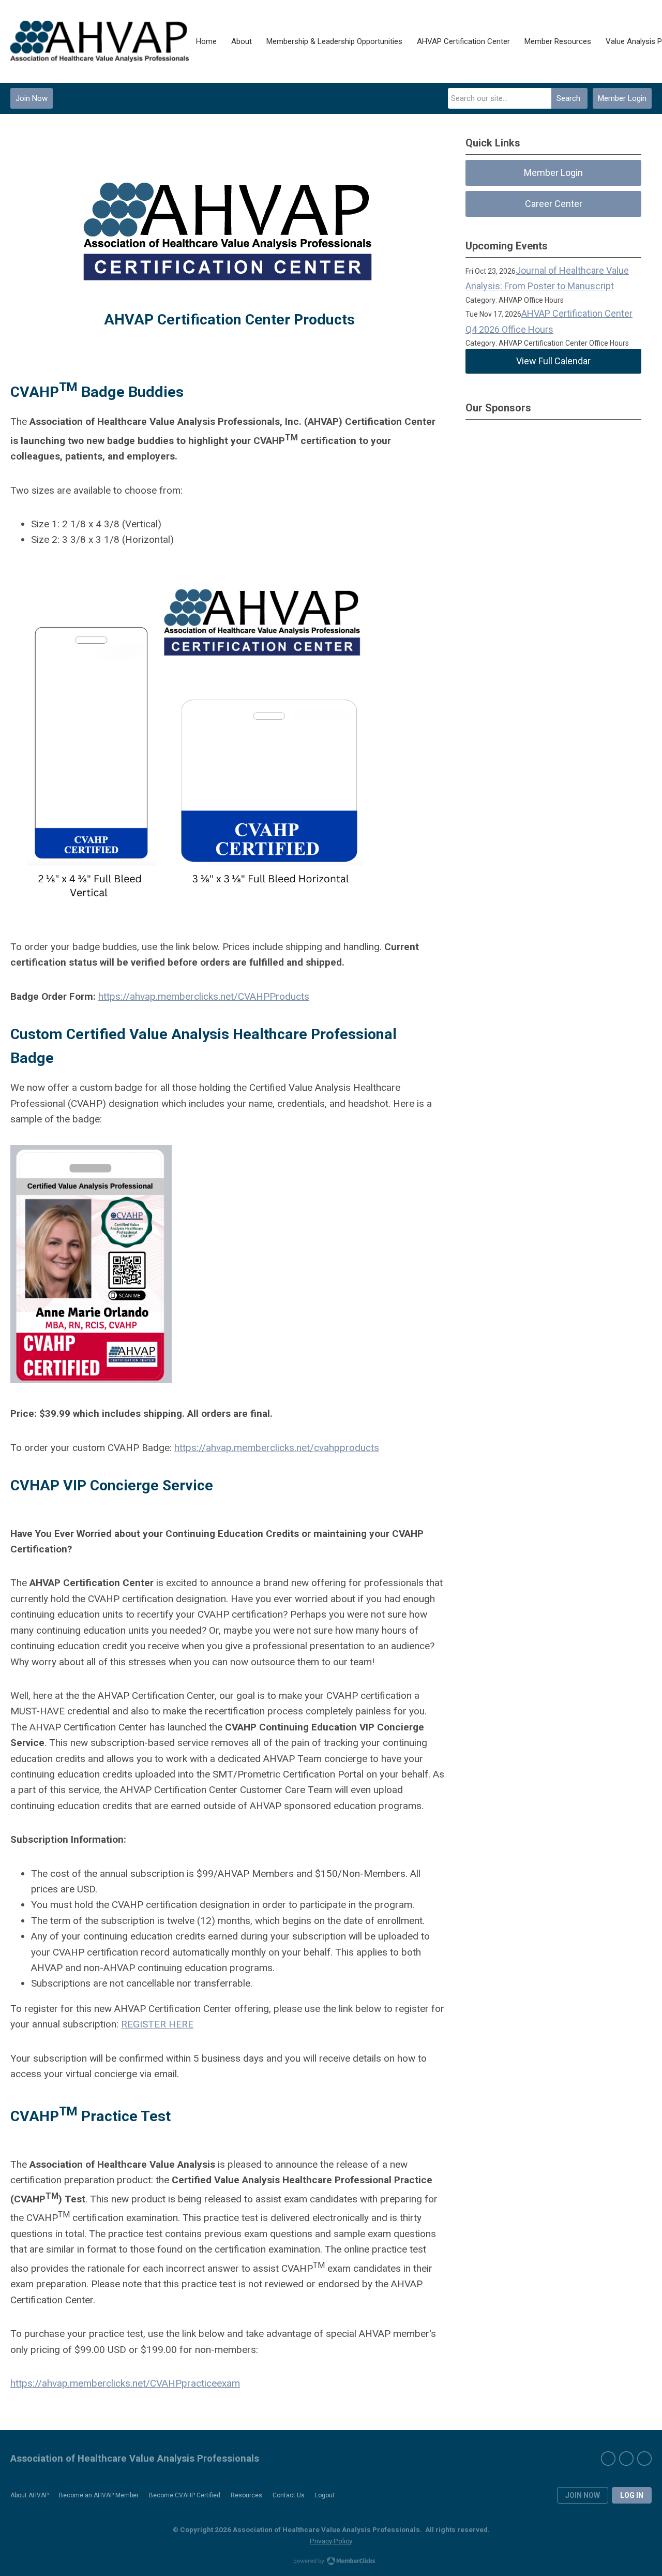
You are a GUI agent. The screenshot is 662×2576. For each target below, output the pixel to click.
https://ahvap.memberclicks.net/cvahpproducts (277, 1448)
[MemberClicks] (100, 41)
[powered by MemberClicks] (331, 2562)
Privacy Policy (331, 2541)
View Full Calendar (553, 361)
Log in (632, 2495)
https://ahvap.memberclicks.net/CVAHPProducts (204, 996)
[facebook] (608, 2459)
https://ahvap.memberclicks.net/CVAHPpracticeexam (125, 2383)
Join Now (32, 98)
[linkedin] (644, 2459)
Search (568, 98)
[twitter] (626, 2459)
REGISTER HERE (157, 2024)
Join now (583, 2495)
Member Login (622, 98)
